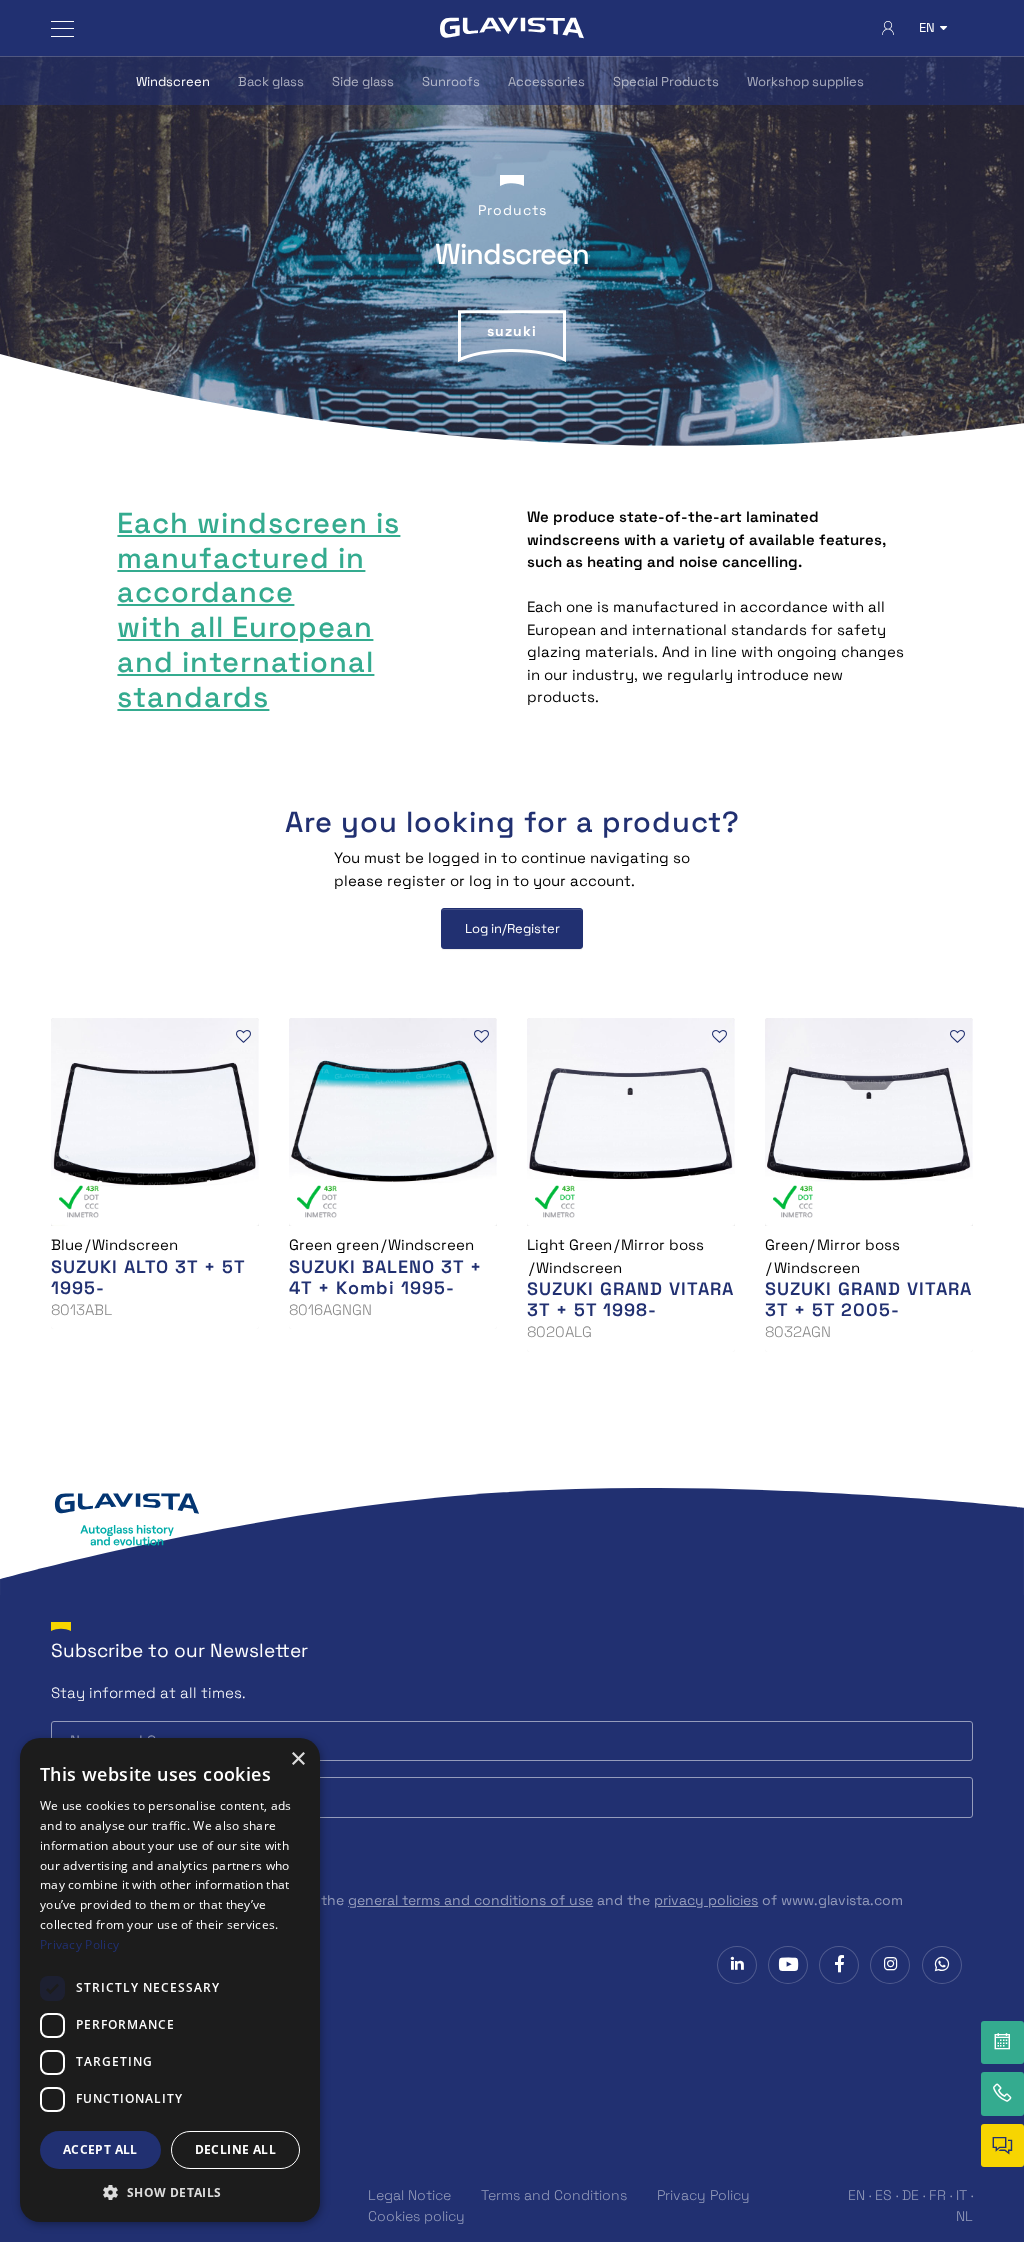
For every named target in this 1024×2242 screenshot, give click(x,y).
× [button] (297, 1759)
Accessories (546, 81)
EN (856, 2195)
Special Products (666, 81)
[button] (170, 2192)
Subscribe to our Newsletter (179, 1650)
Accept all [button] (100, 2149)
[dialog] (170, 1980)
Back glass (271, 81)
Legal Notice (409, 2195)
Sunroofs (451, 81)
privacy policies (706, 1900)
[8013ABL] (155, 1120)
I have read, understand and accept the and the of (489, 1900)
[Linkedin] (737, 1965)
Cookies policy (416, 2216)
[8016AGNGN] (393, 1120)
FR (937, 2195)
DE (910, 2195)
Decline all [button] (235, 2149)
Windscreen (173, 81)
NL (964, 2216)
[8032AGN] (869, 1120)
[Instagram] (890, 1965)
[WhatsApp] (942, 1965)
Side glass (363, 81)
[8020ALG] (631, 1120)
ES (883, 2195)
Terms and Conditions (554, 2195)
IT (961, 2195)
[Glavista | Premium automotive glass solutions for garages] (512, 28)
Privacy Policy (703, 2195)
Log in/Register (512, 928)
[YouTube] (788, 1965)
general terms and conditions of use (470, 1900)
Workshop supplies (805, 81)
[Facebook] (839, 1965)
